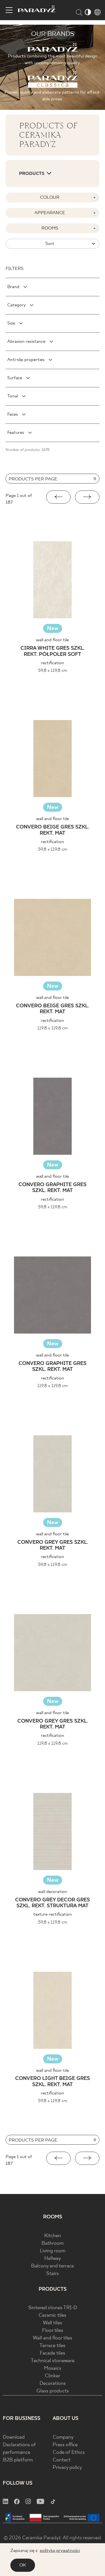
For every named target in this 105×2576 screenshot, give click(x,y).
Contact (62, 2460)
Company (63, 2437)
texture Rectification (53, 1914)
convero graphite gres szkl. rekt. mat (53, 1188)
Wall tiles (53, 2323)
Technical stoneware (53, 2361)
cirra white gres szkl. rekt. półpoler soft (53, 651)
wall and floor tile (53, 640)
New (53, 629)
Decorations (53, 2384)
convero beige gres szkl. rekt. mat (53, 830)
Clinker (53, 2376)
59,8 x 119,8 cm (53, 671)
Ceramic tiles (53, 2315)
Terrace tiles (53, 2346)
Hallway (53, 2259)
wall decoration (53, 1892)
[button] (58, 497)
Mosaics (53, 2368)
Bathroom (53, 2243)
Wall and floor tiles (53, 2338)
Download (14, 2437)
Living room (53, 2251)
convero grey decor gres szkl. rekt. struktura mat (53, 1903)
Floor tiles (53, 2331)
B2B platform (18, 2460)
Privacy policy (67, 2468)
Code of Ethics (69, 2453)
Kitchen (53, 2236)
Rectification (53, 663)
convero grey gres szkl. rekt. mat (53, 1546)
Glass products (53, 2391)
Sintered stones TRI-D (53, 2308)
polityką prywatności (60, 2551)
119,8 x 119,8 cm (53, 1028)
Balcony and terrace (53, 2266)
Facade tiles (53, 2353)
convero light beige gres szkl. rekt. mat (53, 2082)
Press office (65, 2445)
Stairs (53, 2274)
